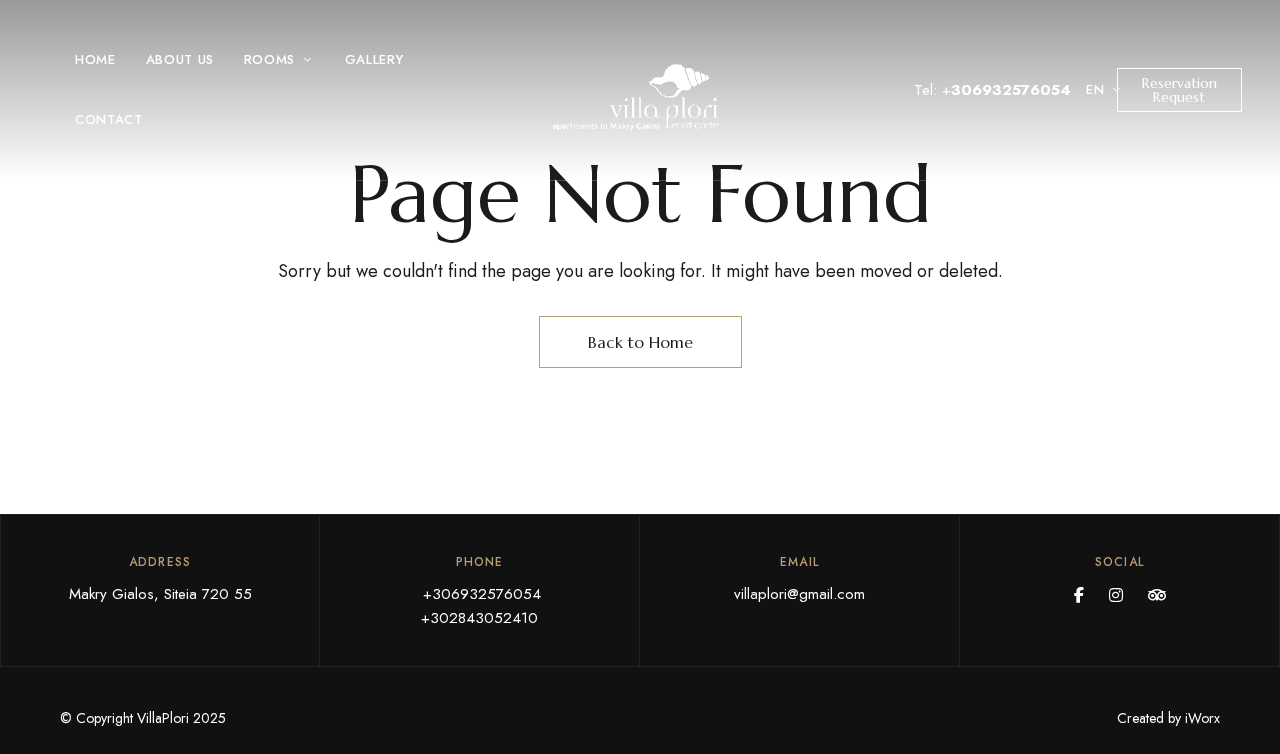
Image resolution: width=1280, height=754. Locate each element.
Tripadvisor (1157, 595)
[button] (1179, 90)
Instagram (1116, 595)
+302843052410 (479, 618)
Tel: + (992, 90)
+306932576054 (479, 594)
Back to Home (640, 342)
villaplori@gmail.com (799, 594)
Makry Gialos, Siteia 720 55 (160, 594)
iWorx (1202, 718)
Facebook (1079, 595)
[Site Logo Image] (640, 96)
